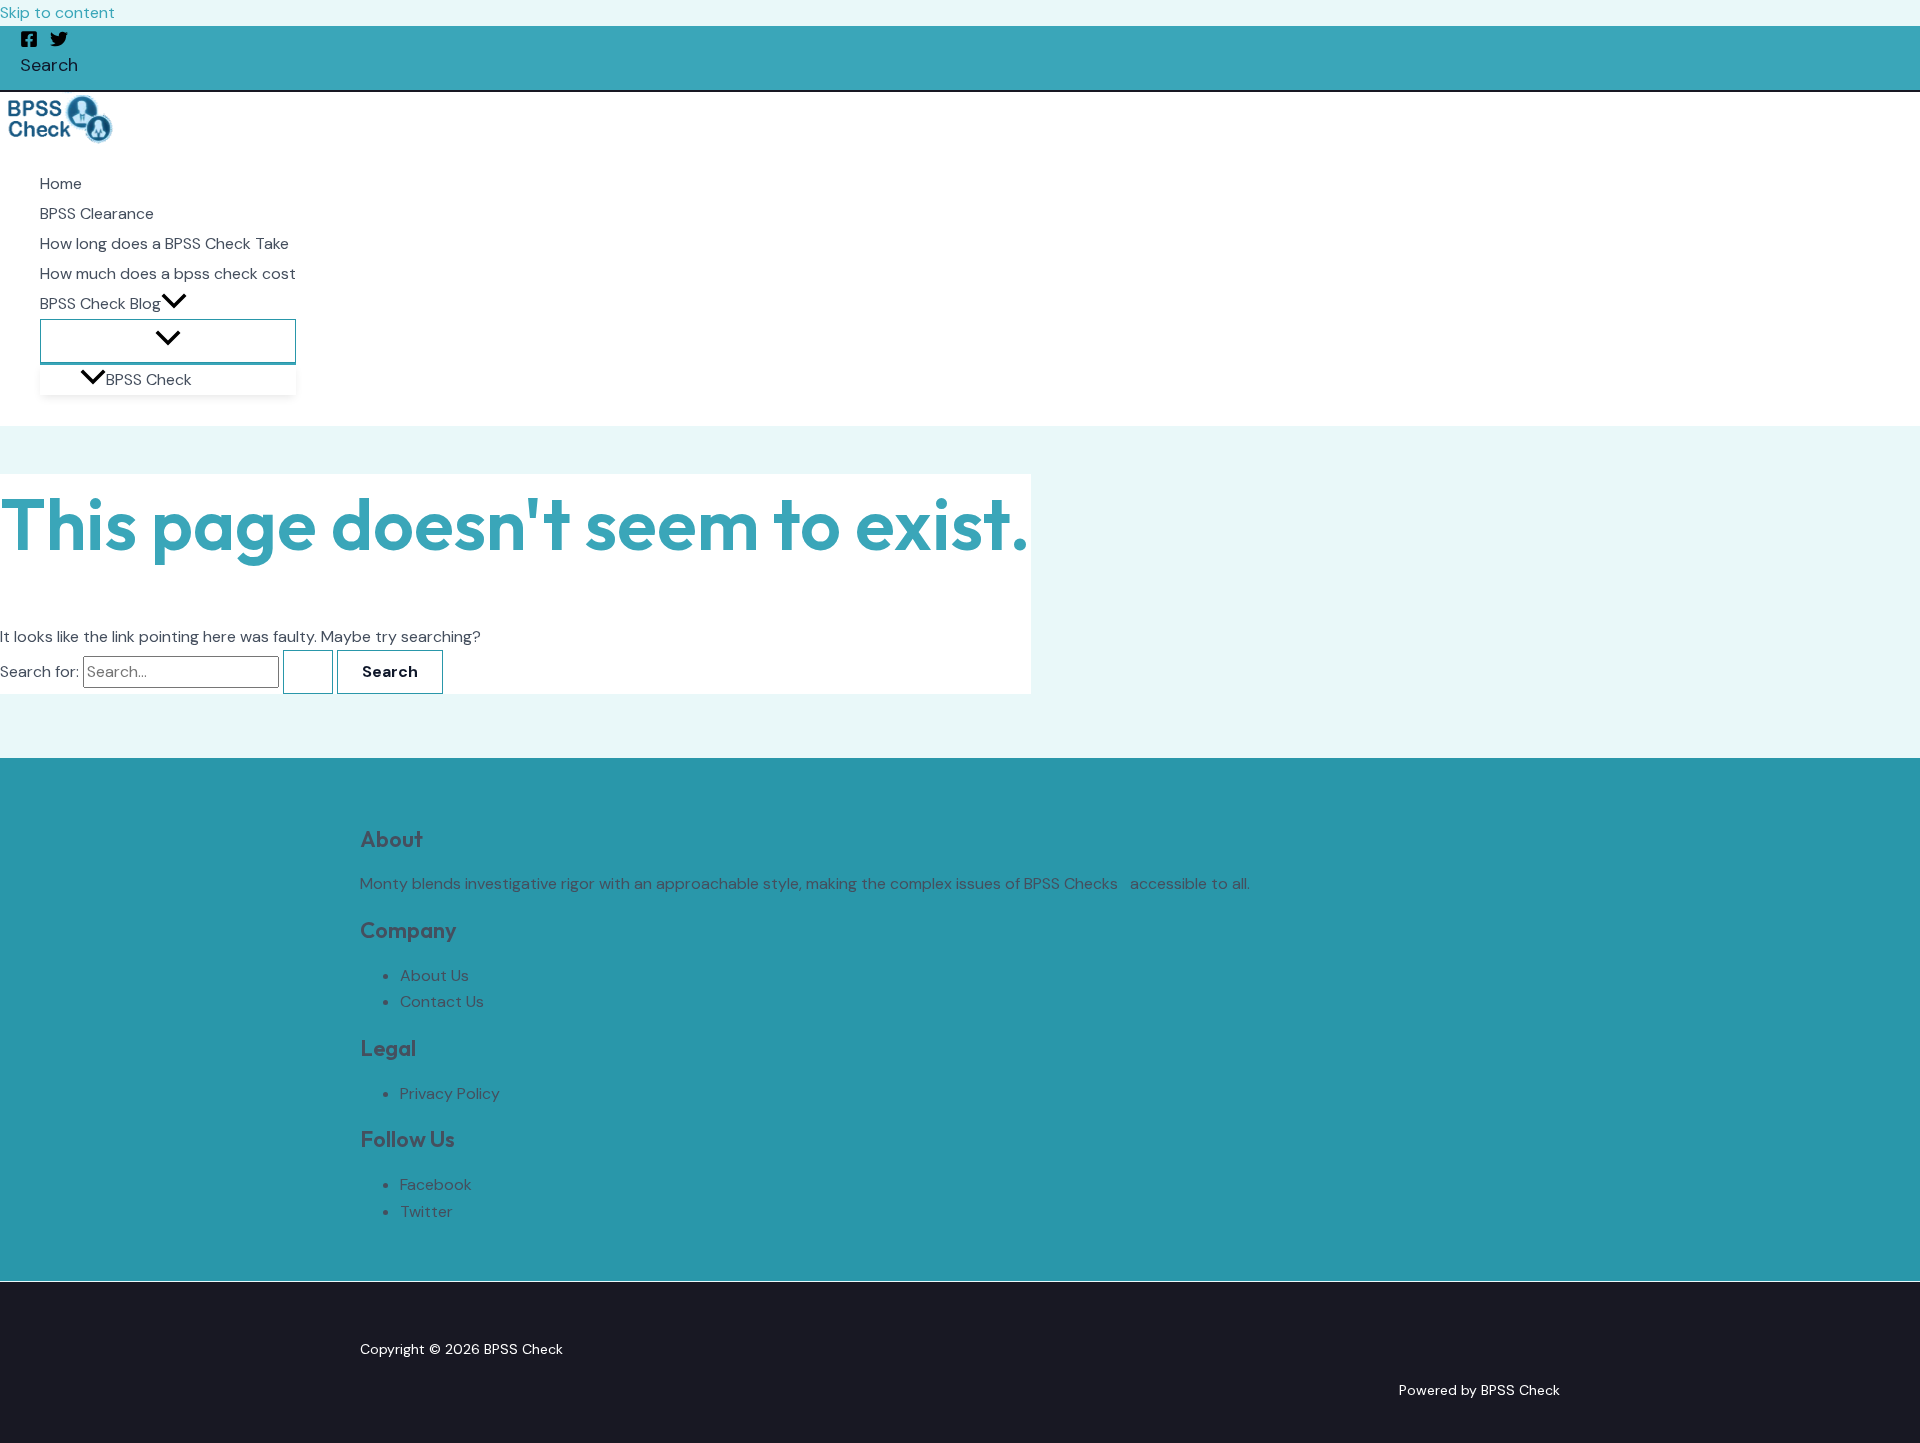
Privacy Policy (450, 1093)
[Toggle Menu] (168, 341)
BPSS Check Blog (100, 303)
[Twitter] (59, 42)
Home (61, 183)
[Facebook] (29, 42)
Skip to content (57, 12)
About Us (434, 975)
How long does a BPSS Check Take (164, 243)
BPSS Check (149, 379)
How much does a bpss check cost (168, 273)
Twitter (426, 1211)
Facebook (436, 1184)
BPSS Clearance (97, 213)
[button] (49, 65)
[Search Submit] (308, 672)
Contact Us (442, 1001)
